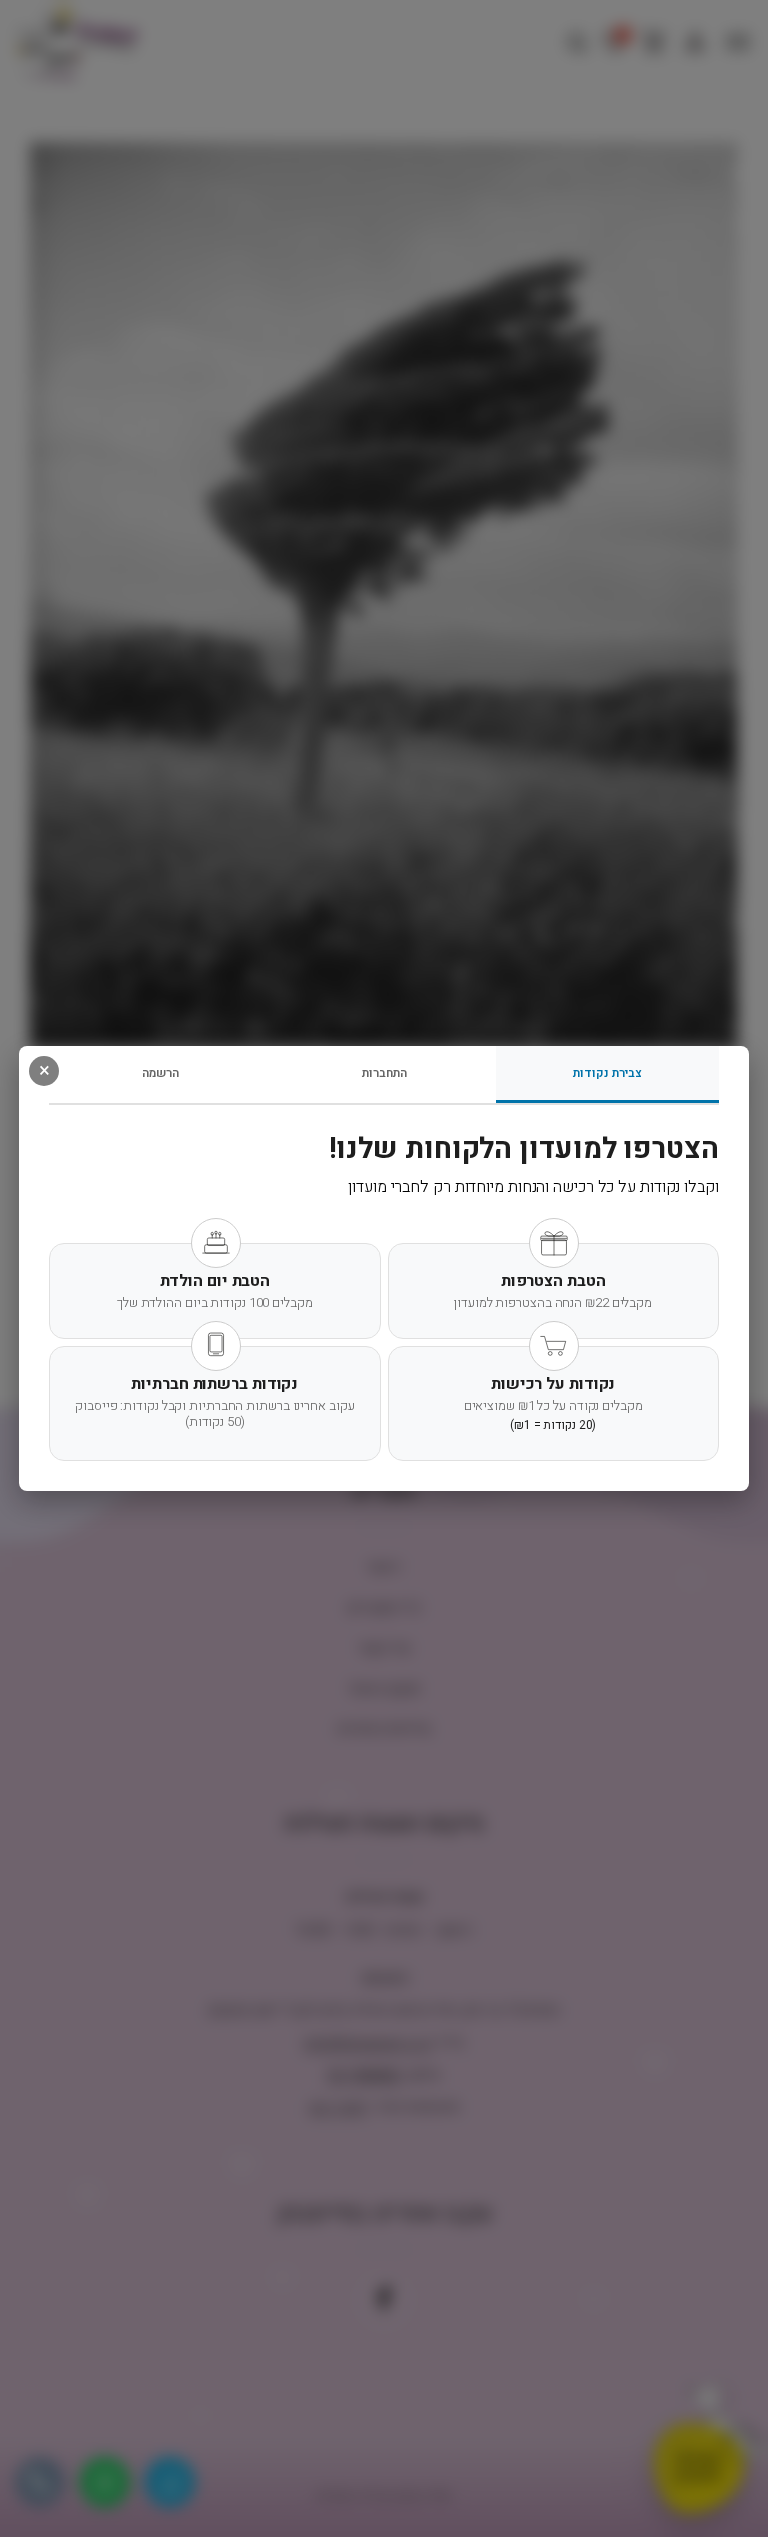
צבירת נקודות (607, 1073)
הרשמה (160, 1073)
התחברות (384, 1073)
